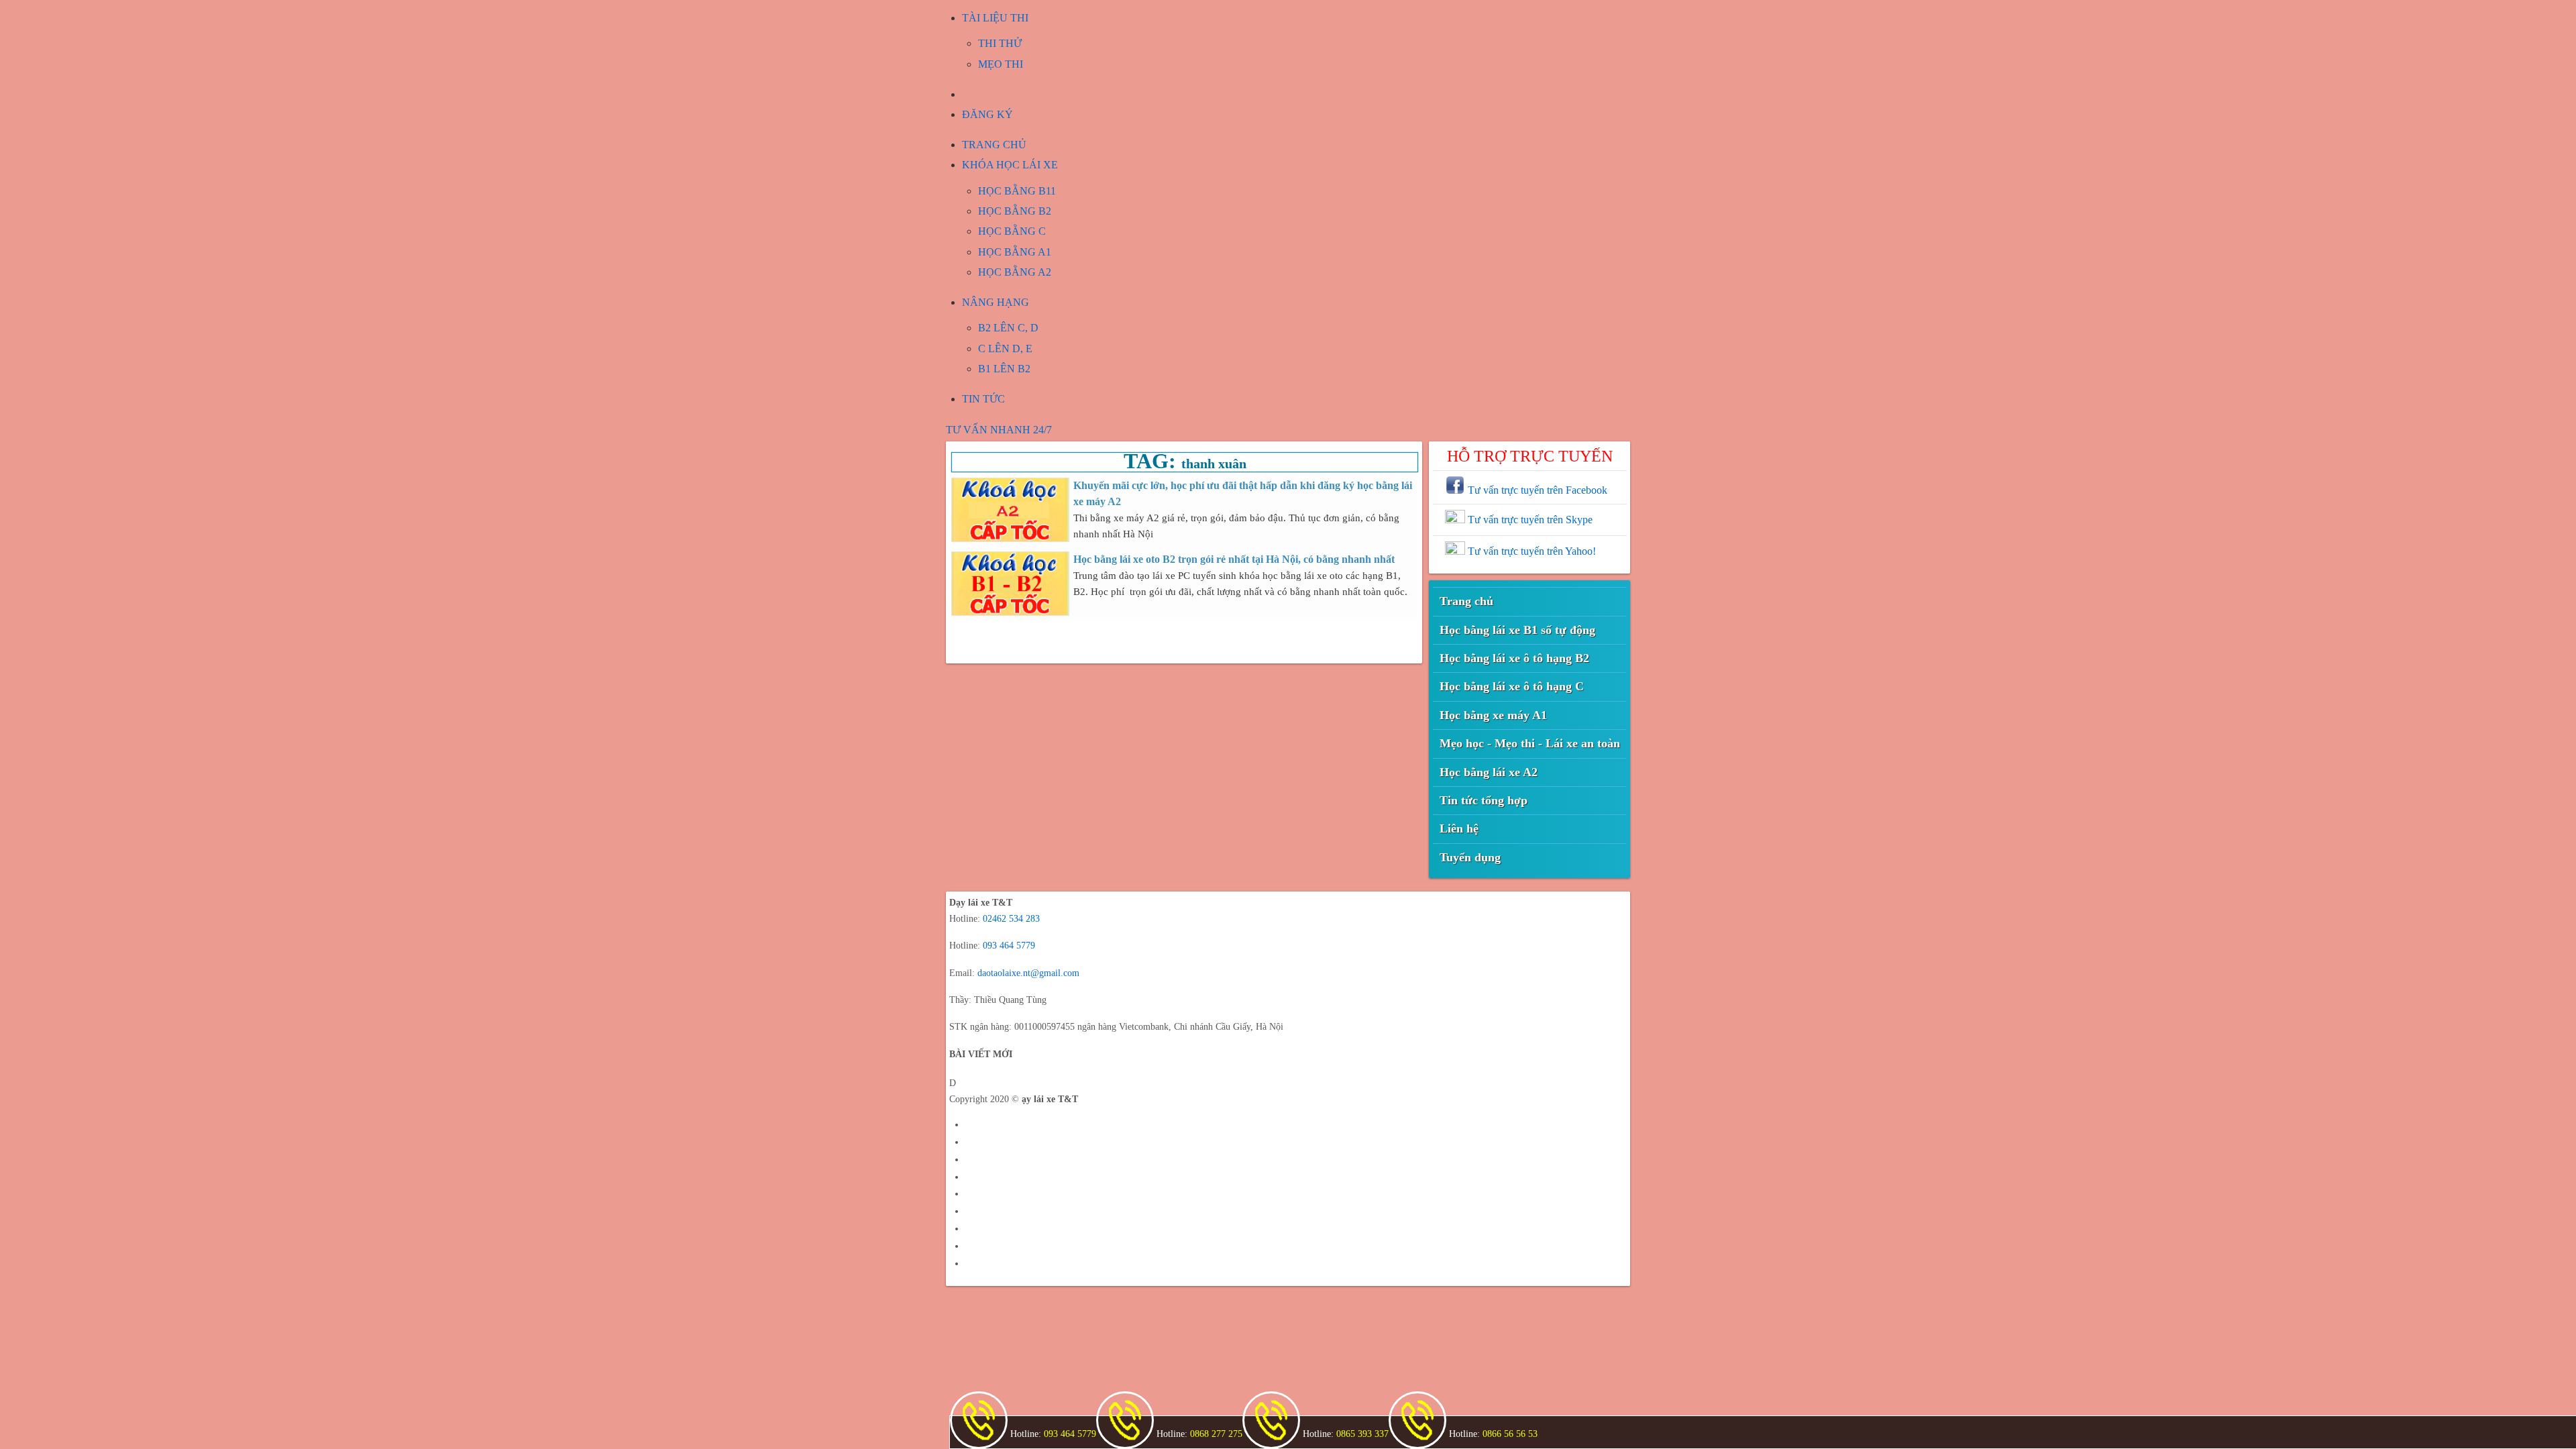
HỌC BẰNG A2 (1015, 272)
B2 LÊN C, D (1008, 328)
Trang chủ (1466, 601)
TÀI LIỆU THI (995, 18)
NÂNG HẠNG (996, 302)
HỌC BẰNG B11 (1017, 191)
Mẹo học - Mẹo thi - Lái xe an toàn (1530, 743)
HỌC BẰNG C (1012, 231)
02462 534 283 (1011, 919)
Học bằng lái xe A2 (1489, 772)
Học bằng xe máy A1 (1493, 715)
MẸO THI (1001, 64)
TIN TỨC (983, 399)
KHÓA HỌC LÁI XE (1010, 165)
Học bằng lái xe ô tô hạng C (1512, 686)
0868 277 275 (1215, 1434)
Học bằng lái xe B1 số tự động (1517, 630)
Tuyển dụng (1470, 857)
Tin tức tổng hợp (1484, 800)
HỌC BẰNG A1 (1015, 252)
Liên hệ (1459, 828)
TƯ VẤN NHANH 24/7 (999, 430)
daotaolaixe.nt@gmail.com (1028, 973)
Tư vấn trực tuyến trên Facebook (1536, 490)
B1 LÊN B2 (1004, 369)
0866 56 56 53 (1509, 1434)
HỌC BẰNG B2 (1015, 211)
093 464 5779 (1009, 946)
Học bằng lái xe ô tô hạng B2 (1514, 658)
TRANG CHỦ (994, 145)
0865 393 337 (1361, 1434)
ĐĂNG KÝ (987, 114)
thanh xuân (1214, 464)
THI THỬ (1000, 43)
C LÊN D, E (1005, 348)
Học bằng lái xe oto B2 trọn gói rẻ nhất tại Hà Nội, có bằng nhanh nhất (1234, 559)
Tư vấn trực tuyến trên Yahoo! (1531, 551)
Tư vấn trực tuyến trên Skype (1529, 520)
